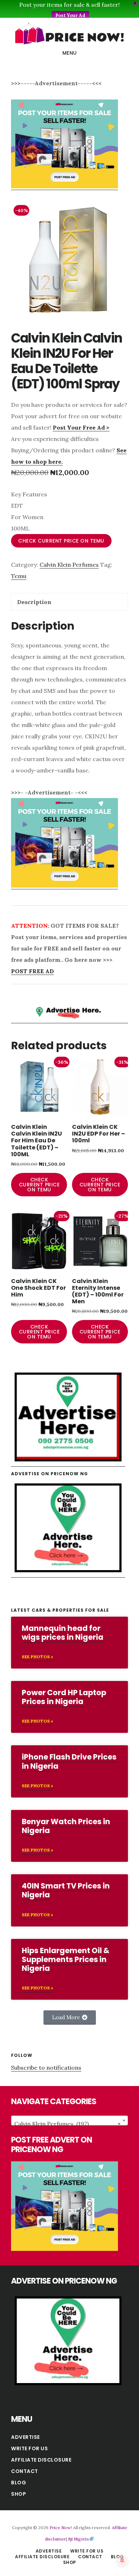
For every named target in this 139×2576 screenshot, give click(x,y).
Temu (19, 576)
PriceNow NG (69, 33)
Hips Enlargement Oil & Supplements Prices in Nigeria (66, 1959)
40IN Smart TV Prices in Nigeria (66, 1890)
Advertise (25, 2437)
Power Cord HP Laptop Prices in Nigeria (64, 1697)
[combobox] (69, 2120)
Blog (19, 2483)
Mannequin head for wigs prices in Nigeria (63, 1633)
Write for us (29, 2448)
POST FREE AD (32, 971)
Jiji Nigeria (78, 2539)
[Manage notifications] (122, 2560)
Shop (19, 2494)
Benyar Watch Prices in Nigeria (66, 1826)
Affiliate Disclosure (41, 2460)
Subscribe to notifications (46, 2068)
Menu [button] (70, 53)
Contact (25, 2471)
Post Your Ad (70, 15)
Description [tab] (34, 602)
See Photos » (37, 1657)
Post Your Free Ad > (81, 427)
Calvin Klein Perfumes (69, 565)
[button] (70, 2017)
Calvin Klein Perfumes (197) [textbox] (67, 2124)
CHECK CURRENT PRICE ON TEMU (61, 541)
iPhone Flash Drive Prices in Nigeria (69, 1761)
